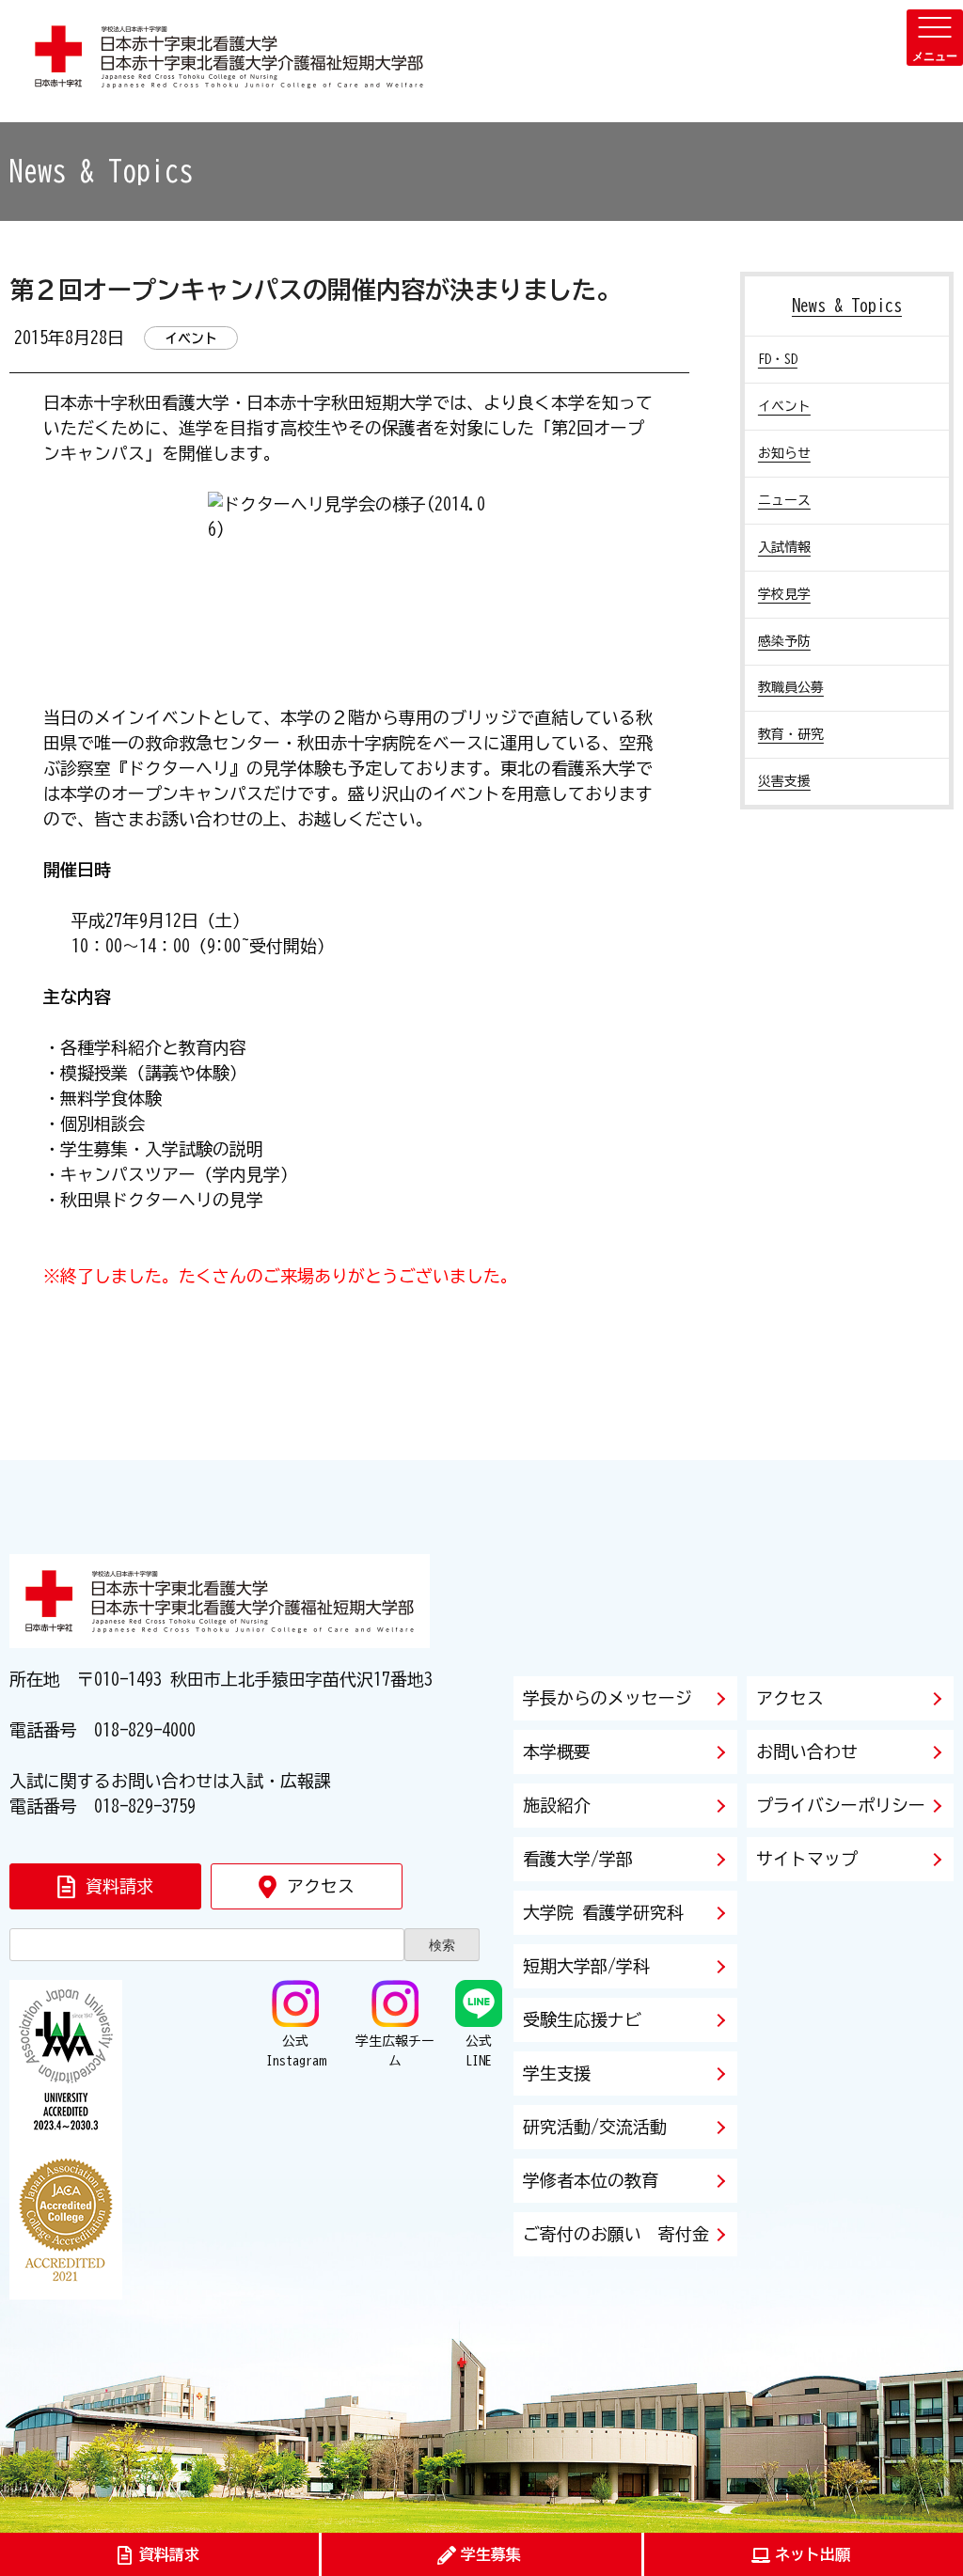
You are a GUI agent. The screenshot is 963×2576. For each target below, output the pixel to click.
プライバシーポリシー (841, 1805)
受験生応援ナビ (582, 2019)
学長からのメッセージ (608, 1698)
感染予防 (784, 641)
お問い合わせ (807, 1751)
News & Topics (847, 306)
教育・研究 (791, 734)
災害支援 (784, 781)
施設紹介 (557, 1805)
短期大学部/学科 (586, 1966)
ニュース (784, 500)
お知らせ (784, 453)
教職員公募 (791, 687)
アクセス (790, 1698)
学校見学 (784, 594)
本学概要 (557, 1751)
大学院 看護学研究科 (603, 1912)
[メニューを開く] (935, 38)
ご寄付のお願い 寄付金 (616, 2234)
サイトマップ (807, 1859)
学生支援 (557, 2073)
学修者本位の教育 (591, 2180)
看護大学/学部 (578, 1859)
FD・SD (778, 359)
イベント (784, 406)
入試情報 (784, 547)
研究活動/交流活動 (595, 2127)
